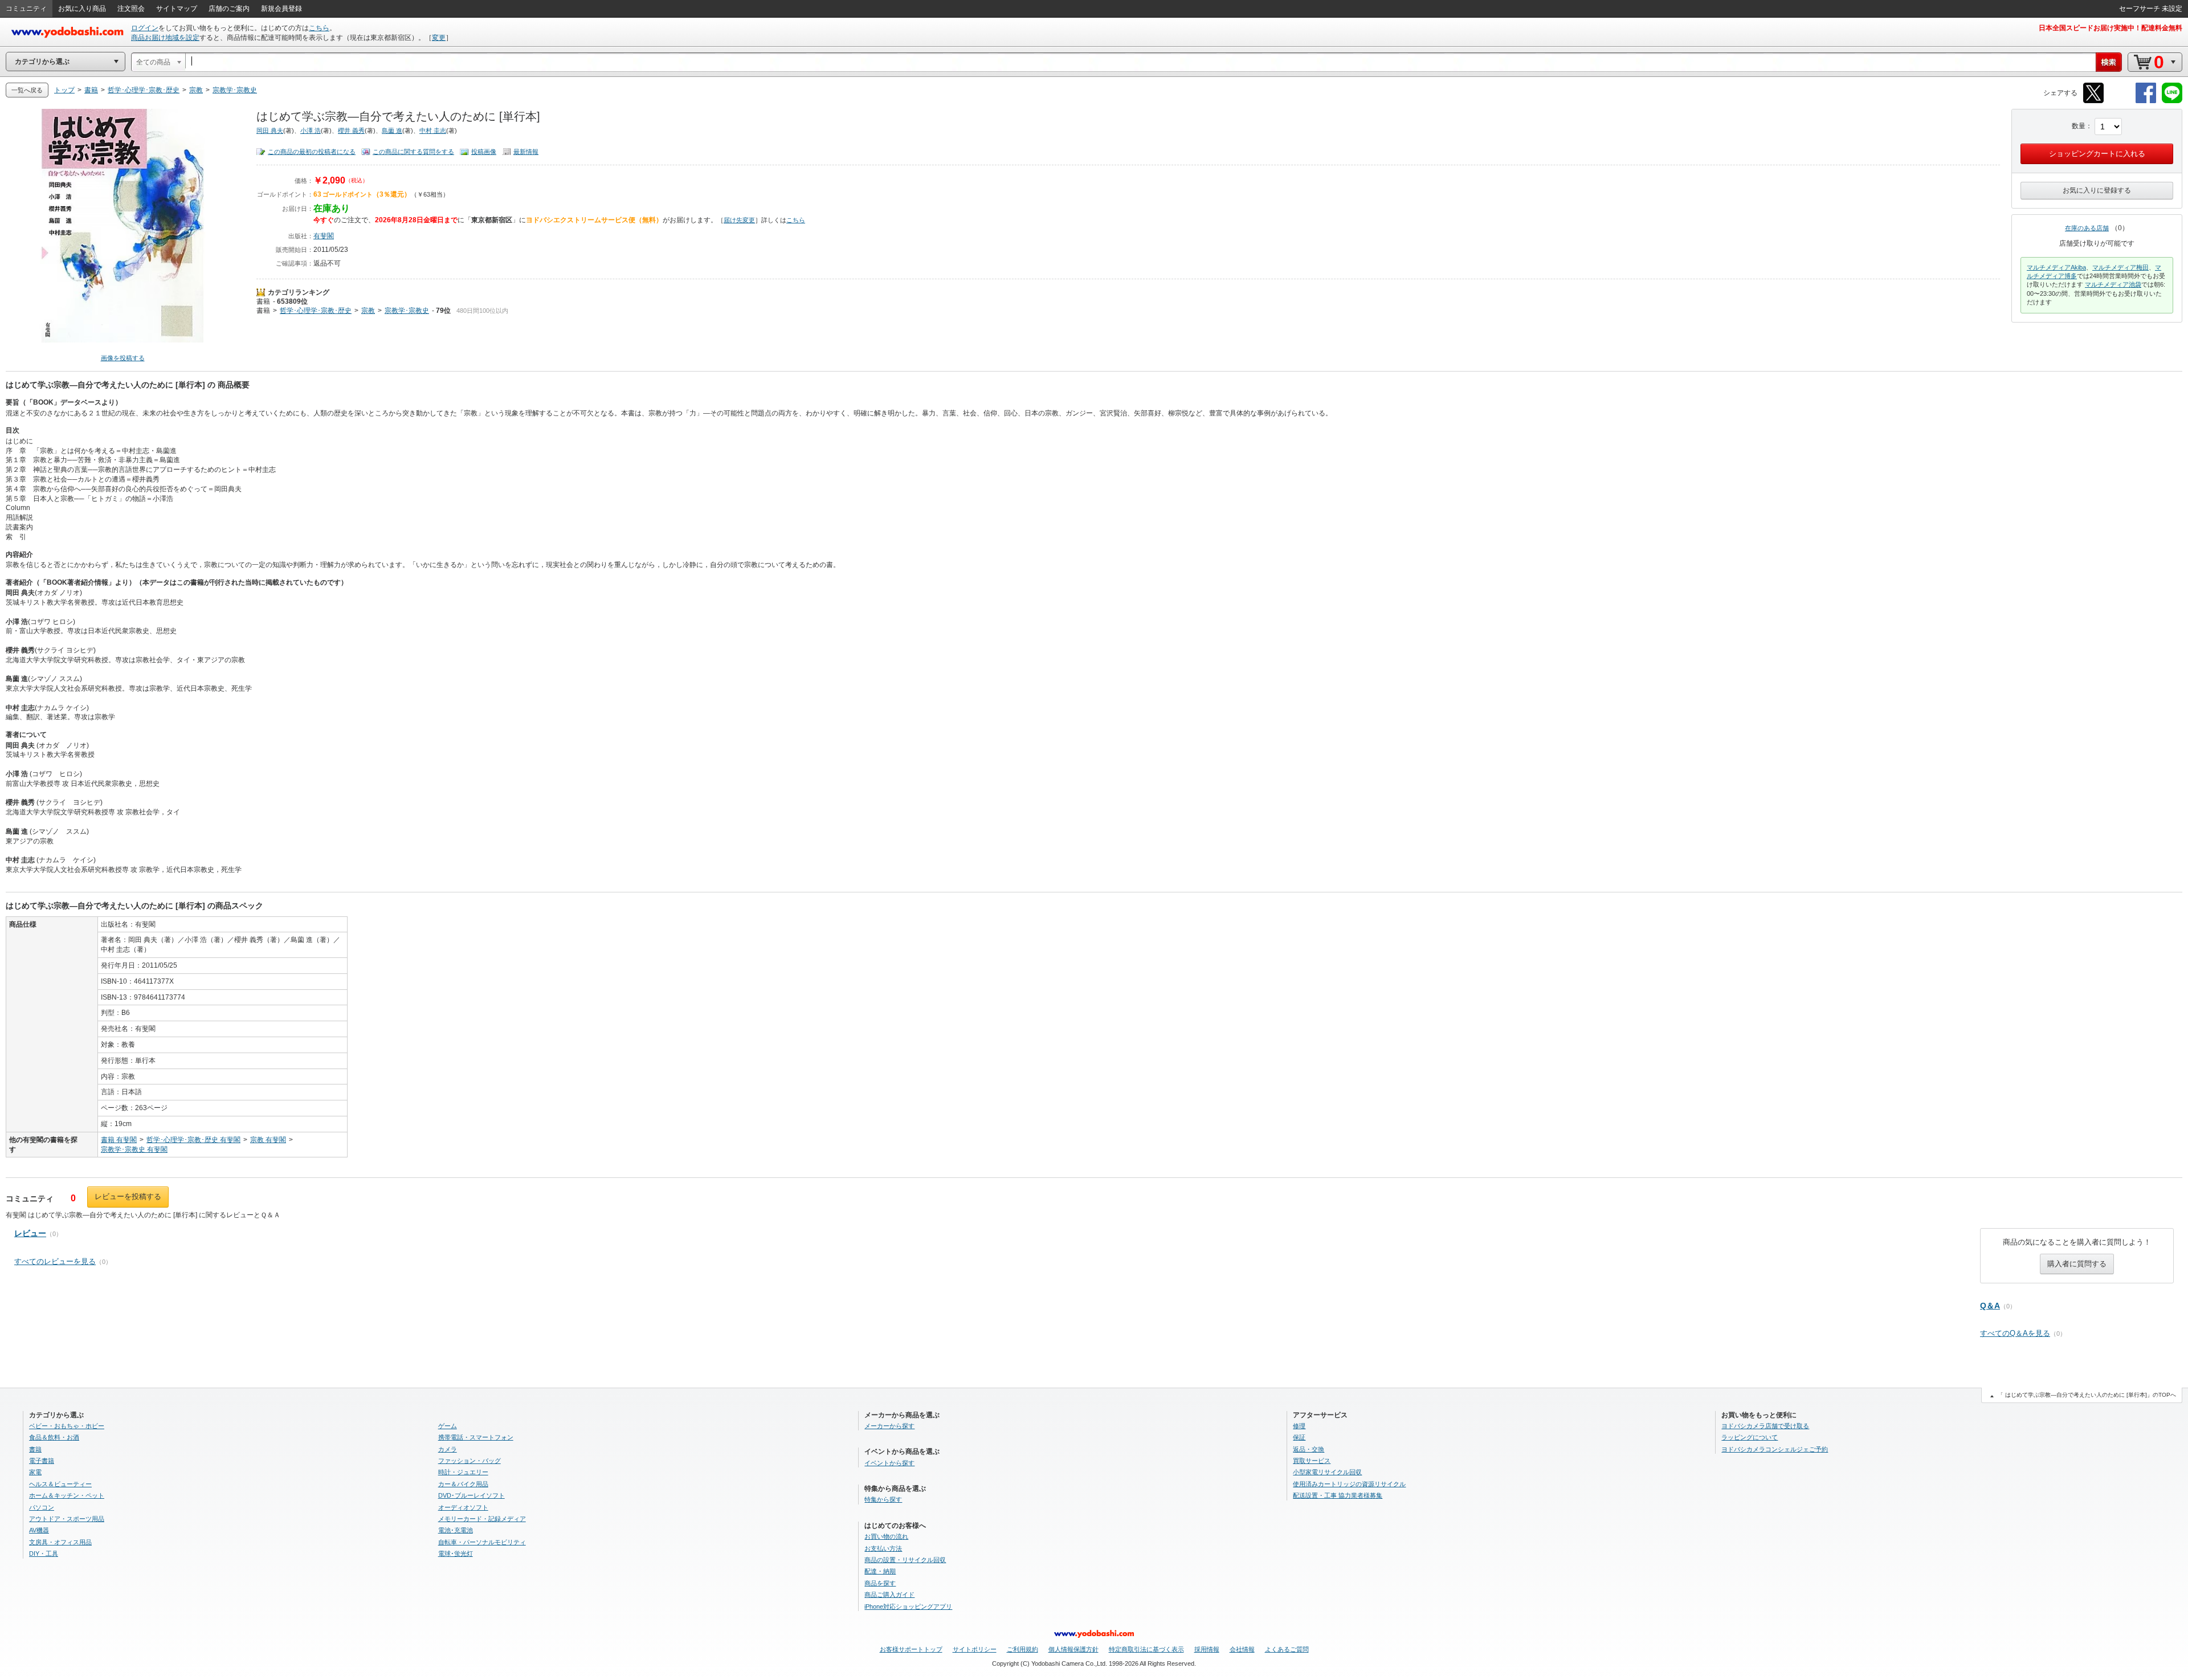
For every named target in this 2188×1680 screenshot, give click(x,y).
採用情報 (1207, 1649)
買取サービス (1312, 1461)
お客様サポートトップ (911, 1649)
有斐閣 (324, 236)
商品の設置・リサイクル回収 (905, 1560)
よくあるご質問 (1287, 1649)
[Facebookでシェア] (2146, 101)
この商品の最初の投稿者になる (312, 152)
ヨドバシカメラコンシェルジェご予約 (1775, 1449)
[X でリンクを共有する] (2093, 101)
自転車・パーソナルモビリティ (482, 1542)
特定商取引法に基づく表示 (1146, 1649)
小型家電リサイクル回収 (1327, 1472)
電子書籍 (42, 1461)
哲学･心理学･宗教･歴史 (316, 311)
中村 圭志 (433, 131)
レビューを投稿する (128, 1196)
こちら (319, 28)
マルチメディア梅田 (2120, 267)
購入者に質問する (2077, 1264)
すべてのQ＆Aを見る (2015, 1333)
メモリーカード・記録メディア (482, 1519)
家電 (35, 1472)
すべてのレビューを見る (55, 1261)
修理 (1299, 1426)
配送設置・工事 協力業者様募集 (1338, 1495)
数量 (2079, 126)
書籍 (263, 301)
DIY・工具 (44, 1553)
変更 (439, 38)
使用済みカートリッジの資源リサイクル (1349, 1484)
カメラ (448, 1449)
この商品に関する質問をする (413, 152)
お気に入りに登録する (2097, 190)
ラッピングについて (1750, 1437)
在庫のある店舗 (2087, 228)
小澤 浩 (311, 131)
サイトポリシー (975, 1649)
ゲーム (448, 1426)
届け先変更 (739, 220)
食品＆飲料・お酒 (54, 1437)
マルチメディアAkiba (2056, 267)
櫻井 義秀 (351, 131)
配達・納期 (880, 1571)
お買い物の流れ (886, 1536)
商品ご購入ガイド (889, 1595)
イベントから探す (889, 1463)
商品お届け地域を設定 (165, 38)
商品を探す (880, 1583)
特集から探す (883, 1499)
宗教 (368, 311)
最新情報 (526, 152)
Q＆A (1990, 1306)
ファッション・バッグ (470, 1461)
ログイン (145, 28)
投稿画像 (484, 152)
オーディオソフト (463, 1507)
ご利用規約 (1022, 1649)
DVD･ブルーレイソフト (472, 1495)
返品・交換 (1309, 1449)
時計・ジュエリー (463, 1472)
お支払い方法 (883, 1548)
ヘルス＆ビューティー (60, 1484)
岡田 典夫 (270, 131)
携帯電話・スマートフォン (476, 1437)
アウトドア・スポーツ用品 (67, 1519)
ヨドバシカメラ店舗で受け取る (1765, 1426)
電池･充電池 (456, 1530)
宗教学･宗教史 (407, 311)
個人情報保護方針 (1073, 1649)
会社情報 (1242, 1649)
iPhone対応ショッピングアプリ (908, 1606)
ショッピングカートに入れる (2097, 154)
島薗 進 (392, 131)
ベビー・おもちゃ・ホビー (67, 1426)
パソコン (42, 1507)
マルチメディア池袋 (2113, 284)
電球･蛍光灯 (456, 1553)
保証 (1299, 1437)
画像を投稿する (123, 358)
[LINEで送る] (2172, 101)
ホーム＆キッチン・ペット (67, 1495)
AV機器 (39, 1530)
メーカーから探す (889, 1426)
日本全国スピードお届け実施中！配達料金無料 (2111, 28)
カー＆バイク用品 (463, 1484)
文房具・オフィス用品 (60, 1542)
